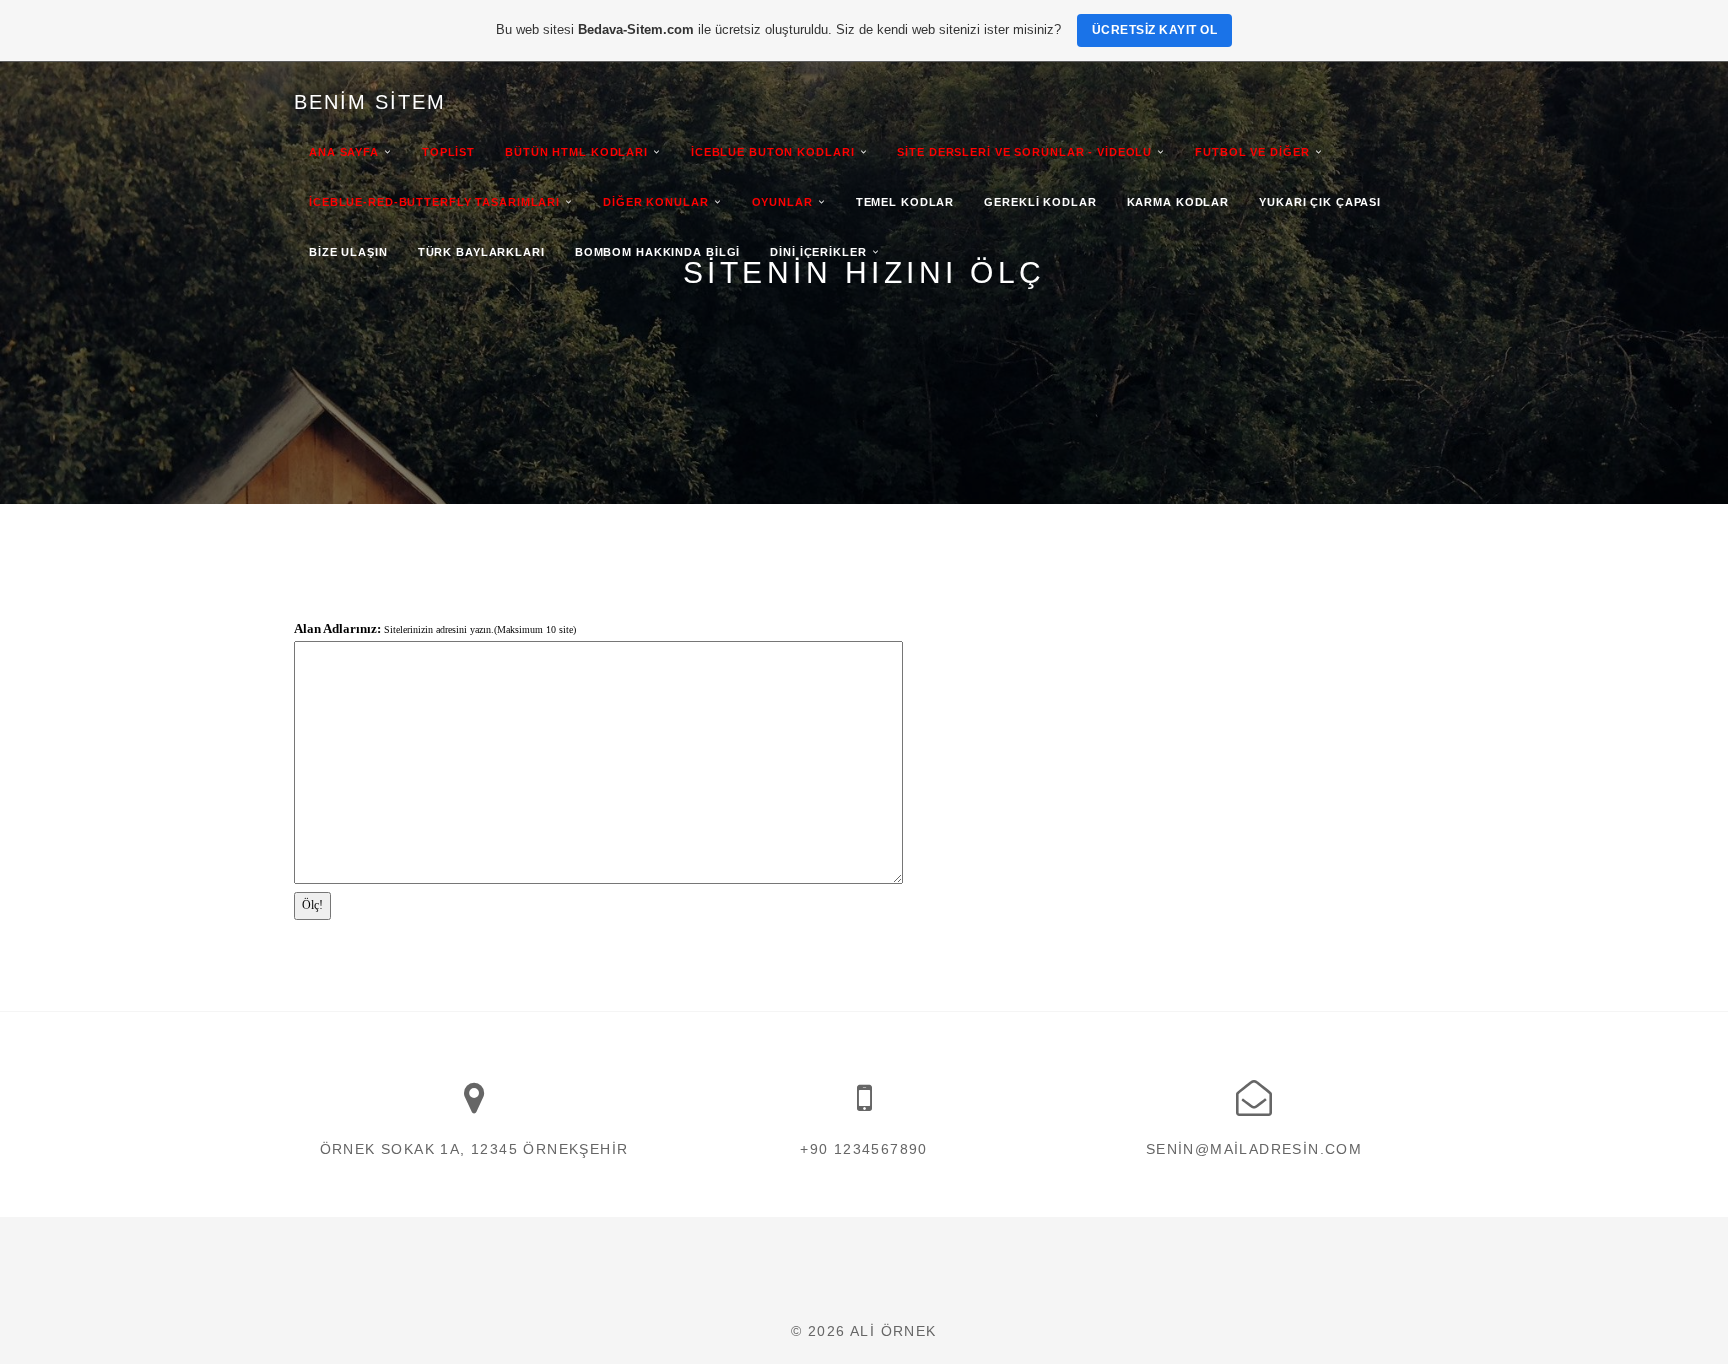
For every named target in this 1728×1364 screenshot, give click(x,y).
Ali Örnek (893, 1331)
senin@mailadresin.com (1254, 1149)
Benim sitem (370, 102)
